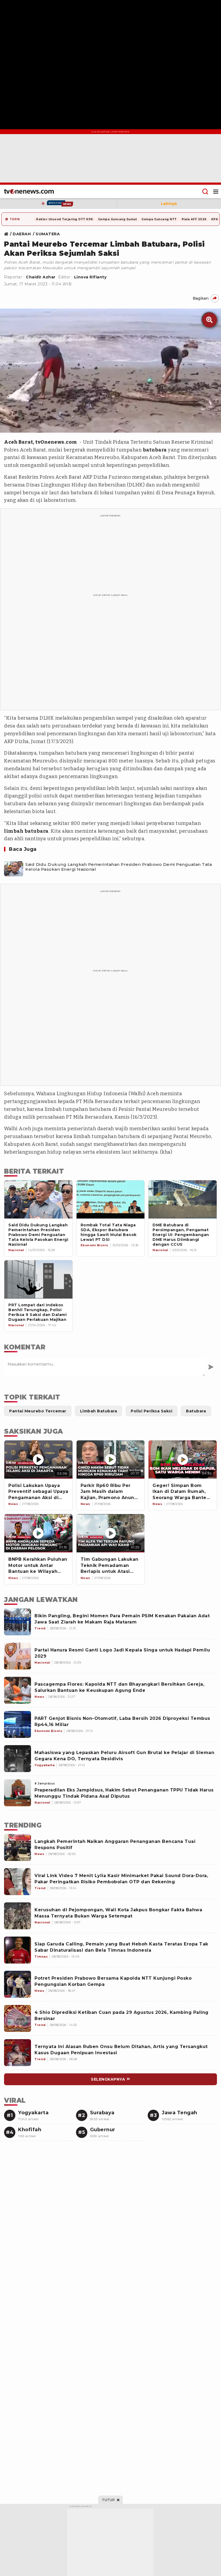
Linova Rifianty (90, 277)
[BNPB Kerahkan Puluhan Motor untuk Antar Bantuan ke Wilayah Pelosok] (38, 1533)
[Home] (29, 191)
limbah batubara (26, 831)
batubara (155, 450)
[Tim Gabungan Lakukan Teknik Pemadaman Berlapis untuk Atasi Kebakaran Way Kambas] (111, 1533)
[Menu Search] (205, 191)
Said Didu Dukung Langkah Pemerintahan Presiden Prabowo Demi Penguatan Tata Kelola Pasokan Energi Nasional (119, 867)
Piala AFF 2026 (194, 219)
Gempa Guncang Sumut (118, 219)
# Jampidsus (45, 1784)
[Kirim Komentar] (211, 1367)
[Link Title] (8, 234)
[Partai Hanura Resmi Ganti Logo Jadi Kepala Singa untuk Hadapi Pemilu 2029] (18, 1656)
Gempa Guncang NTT (159, 219)
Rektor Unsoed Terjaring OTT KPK (65, 219)
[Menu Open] (216, 191)
